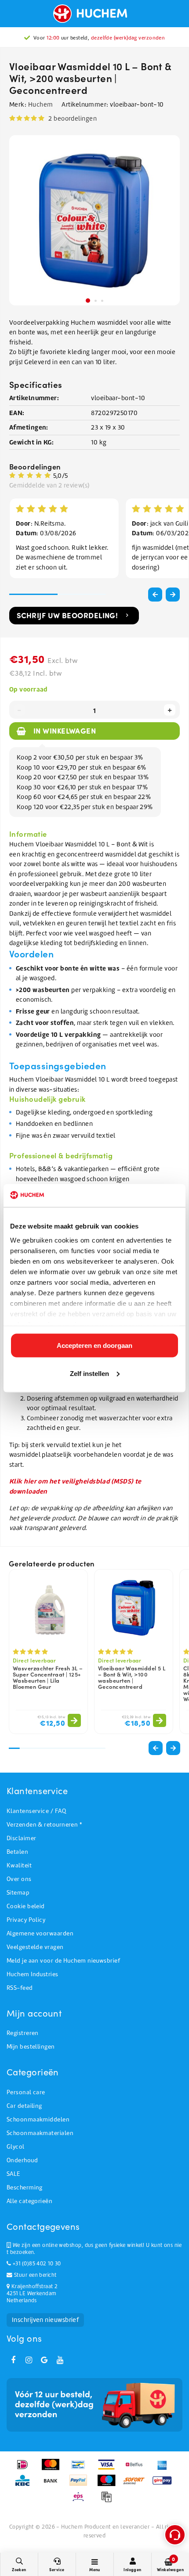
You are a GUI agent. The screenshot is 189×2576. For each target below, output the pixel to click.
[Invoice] (109, 2501)
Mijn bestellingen (31, 2047)
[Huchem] (94, 14)
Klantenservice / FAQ (36, 1811)
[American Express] (164, 2469)
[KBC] (25, 2485)
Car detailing (24, 2106)
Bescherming (25, 2187)
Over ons (19, 1879)
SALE (13, 2174)
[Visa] (109, 2469)
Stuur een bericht (34, 2275)
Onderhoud (22, 2160)
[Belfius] (137, 2469)
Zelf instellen (89, 1373)
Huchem (41, 104)
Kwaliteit (19, 1865)
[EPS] (81, 2501)
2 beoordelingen (73, 118)
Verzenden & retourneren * (44, 1825)
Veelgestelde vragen (35, 1947)
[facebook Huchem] (13, 2360)
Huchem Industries (33, 1974)
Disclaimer (22, 1838)
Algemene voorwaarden (40, 1933)
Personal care (26, 2092)
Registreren (23, 2033)
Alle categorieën (29, 2201)
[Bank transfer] (53, 2485)
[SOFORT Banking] (137, 2485)
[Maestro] (109, 2485)
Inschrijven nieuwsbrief (45, 2320)
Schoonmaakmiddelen (38, 2119)
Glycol (16, 2147)
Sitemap (18, 1893)
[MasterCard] (53, 2469)
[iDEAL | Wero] (25, 2469)
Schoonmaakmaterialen (40, 2133)
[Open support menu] (175, 2535)
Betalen (17, 1852)
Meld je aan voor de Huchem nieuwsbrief (63, 1961)
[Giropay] (164, 2485)
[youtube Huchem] (60, 2360)
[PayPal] (81, 2485)
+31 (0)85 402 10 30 (36, 2264)
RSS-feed (20, 1988)
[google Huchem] (44, 2360)
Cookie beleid (26, 1906)
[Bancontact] (81, 2469)
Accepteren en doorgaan (94, 1345)
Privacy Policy (26, 1920)
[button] (173, 595)
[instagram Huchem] (29, 2360)
